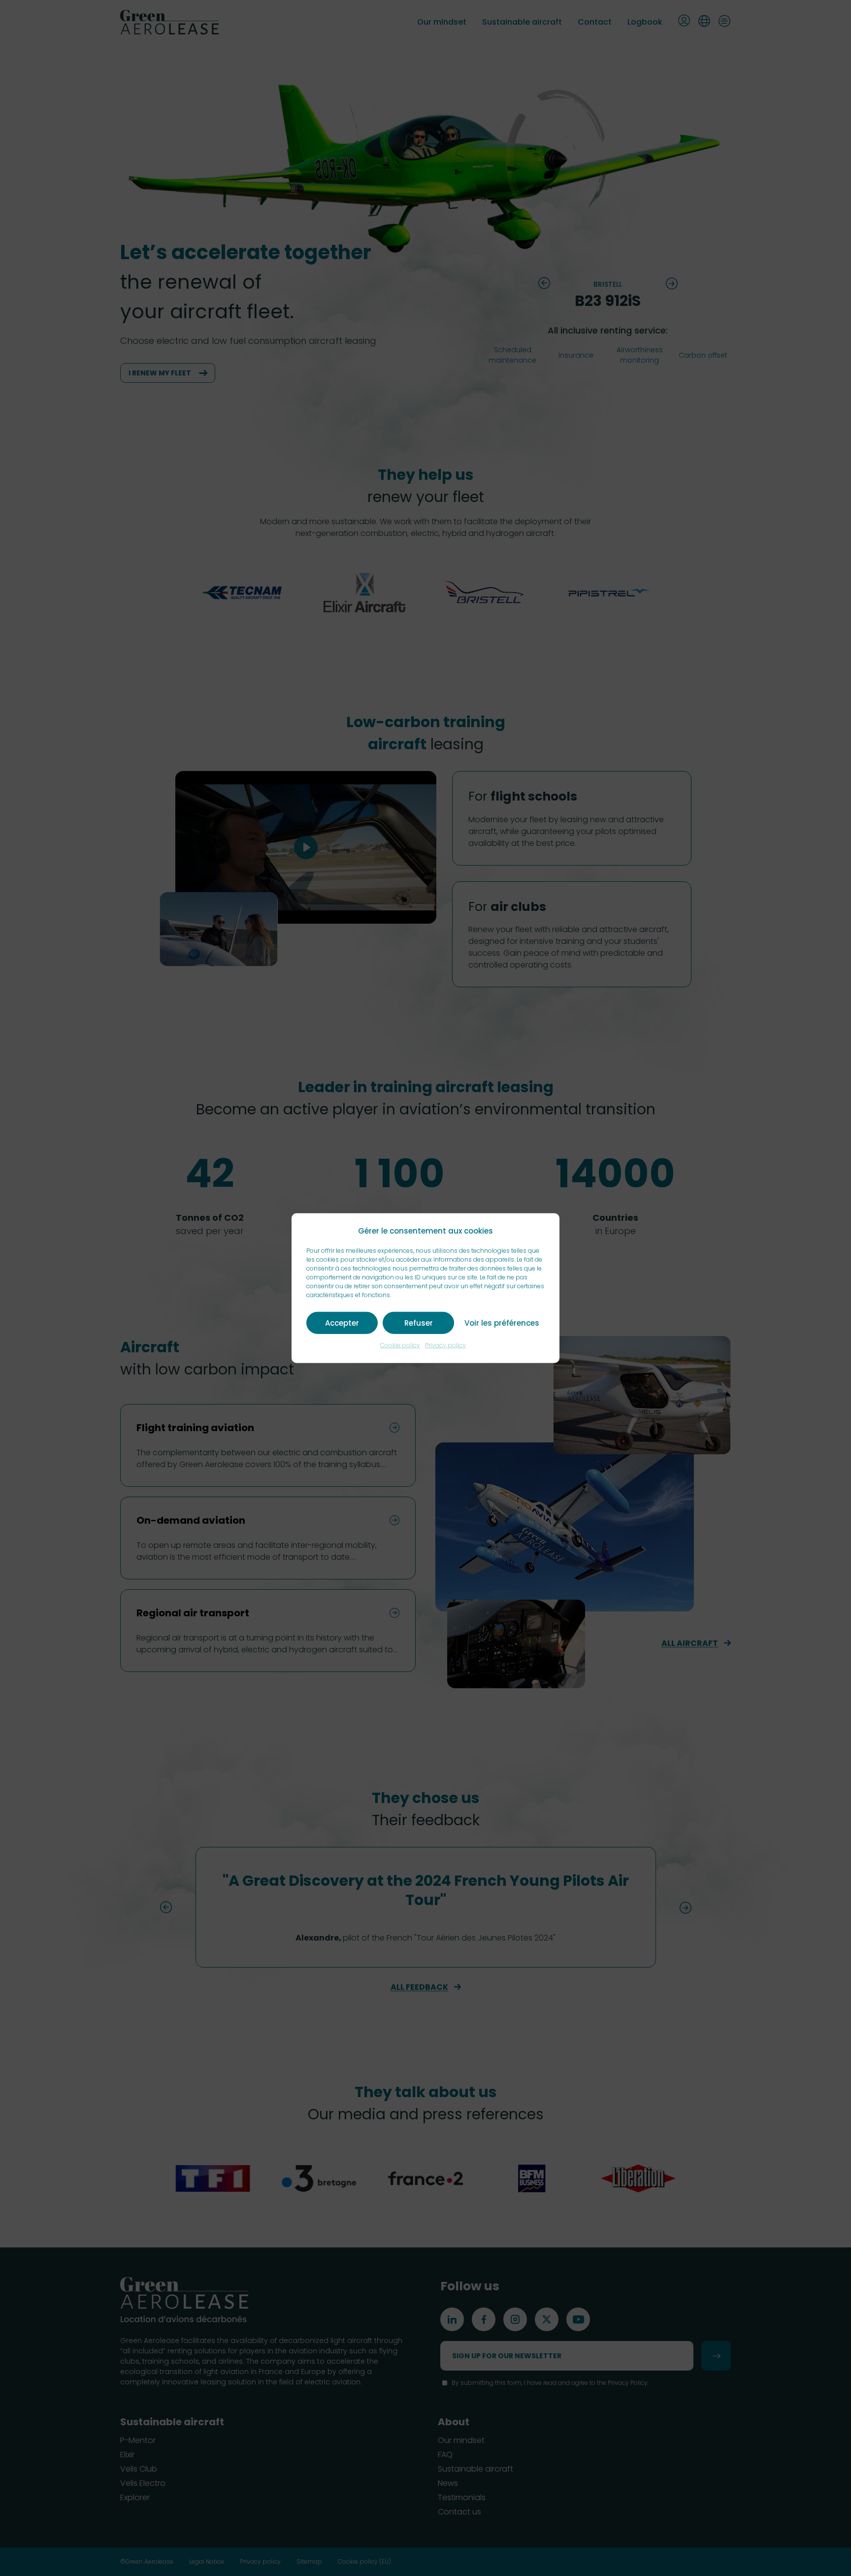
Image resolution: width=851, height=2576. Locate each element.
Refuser (419, 1322)
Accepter (342, 1322)
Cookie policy (400, 1345)
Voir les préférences (502, 1322)
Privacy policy (445, 1345)
